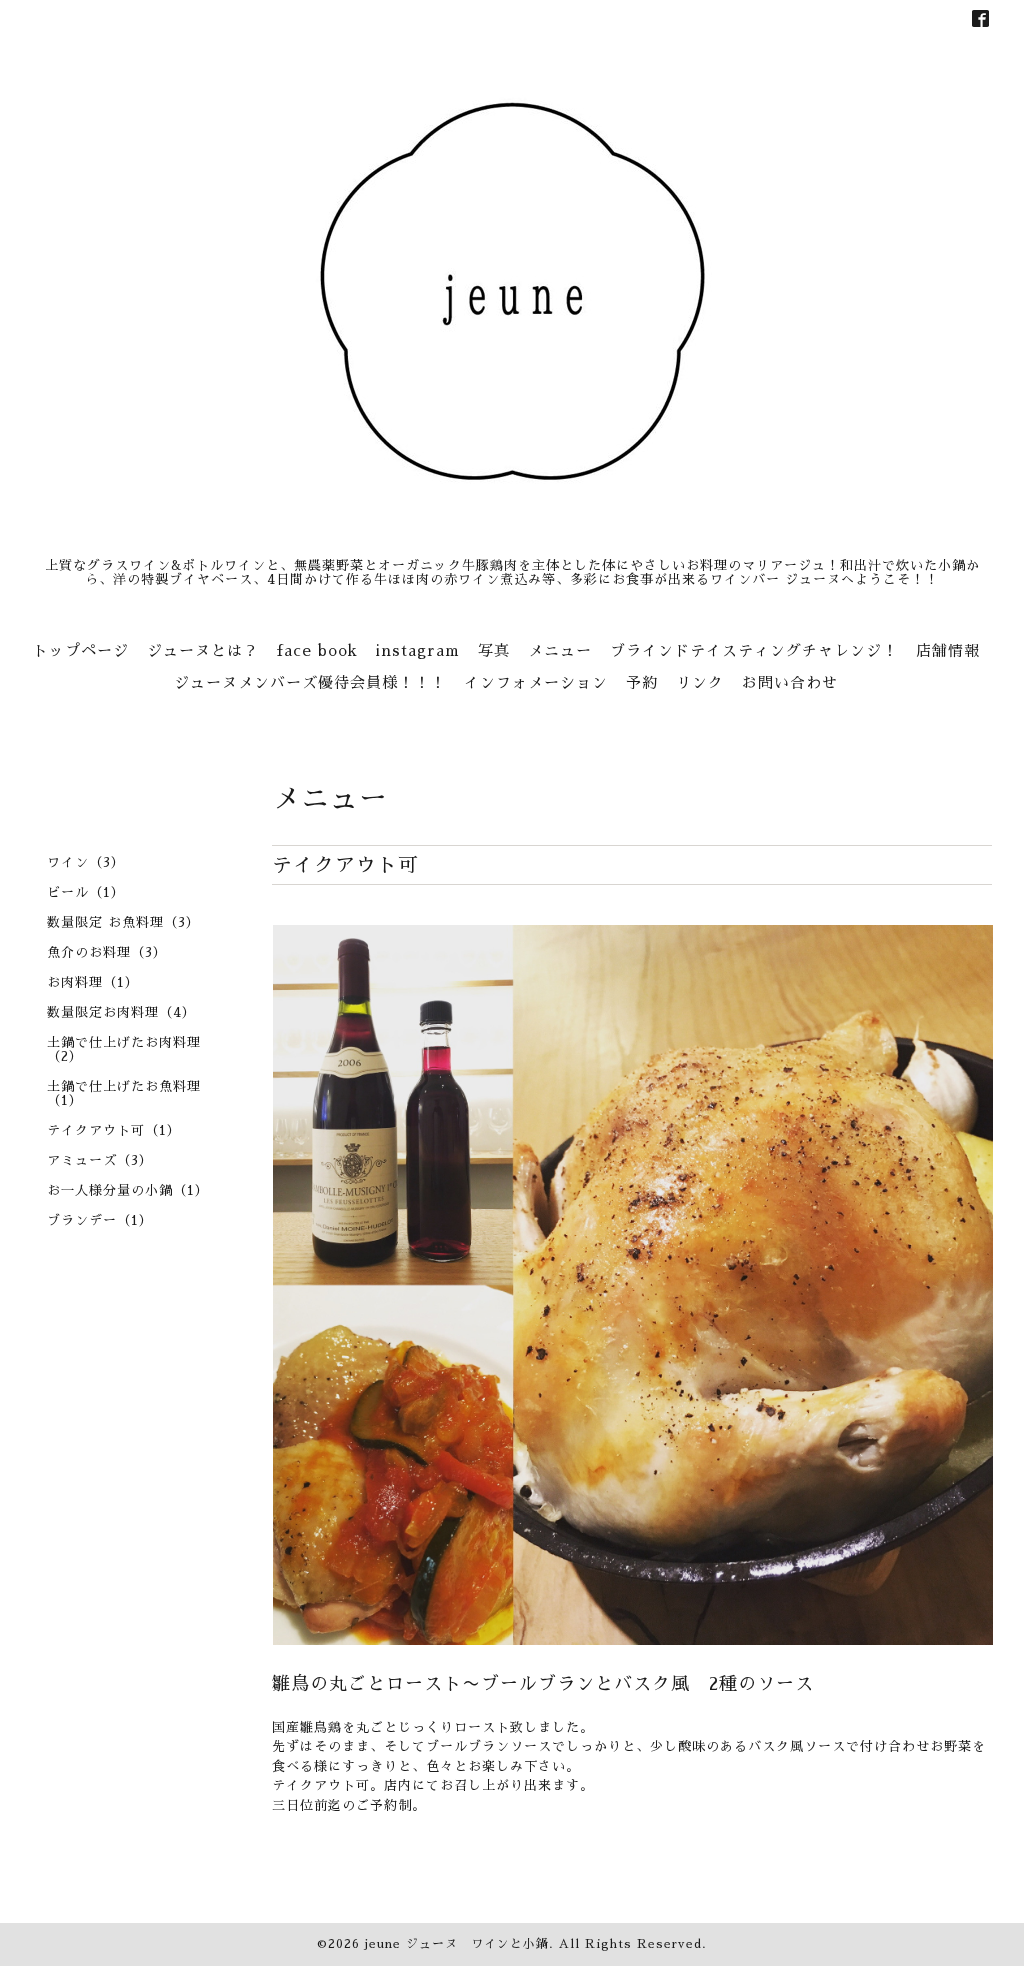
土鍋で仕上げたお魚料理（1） (124, 1093)
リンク (700, 682)
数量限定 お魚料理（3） (123, 922)
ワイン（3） (86, 862)
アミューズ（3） (100, 1160)
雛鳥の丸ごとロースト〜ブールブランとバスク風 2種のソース (543, 1684)
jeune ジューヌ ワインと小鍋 (457, 1944)
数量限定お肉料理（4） (121, 1012)
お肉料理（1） (93, 982)
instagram (418, 650)
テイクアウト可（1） (114, 1130)
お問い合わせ (790, 682)
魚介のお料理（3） (107, 952)
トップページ (81, 650)
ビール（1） (86, 892)
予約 (642, 682)
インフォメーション (536, 682)
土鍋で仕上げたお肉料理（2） (124, 1049)
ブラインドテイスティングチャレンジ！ (754, 650)
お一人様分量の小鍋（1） (128, 1190)
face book (317, 650)
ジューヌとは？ (203, 650)
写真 (494, 650)
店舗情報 (948, 650)
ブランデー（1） (100, 1220)
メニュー (560, 650)
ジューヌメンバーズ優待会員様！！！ (310, 682)
